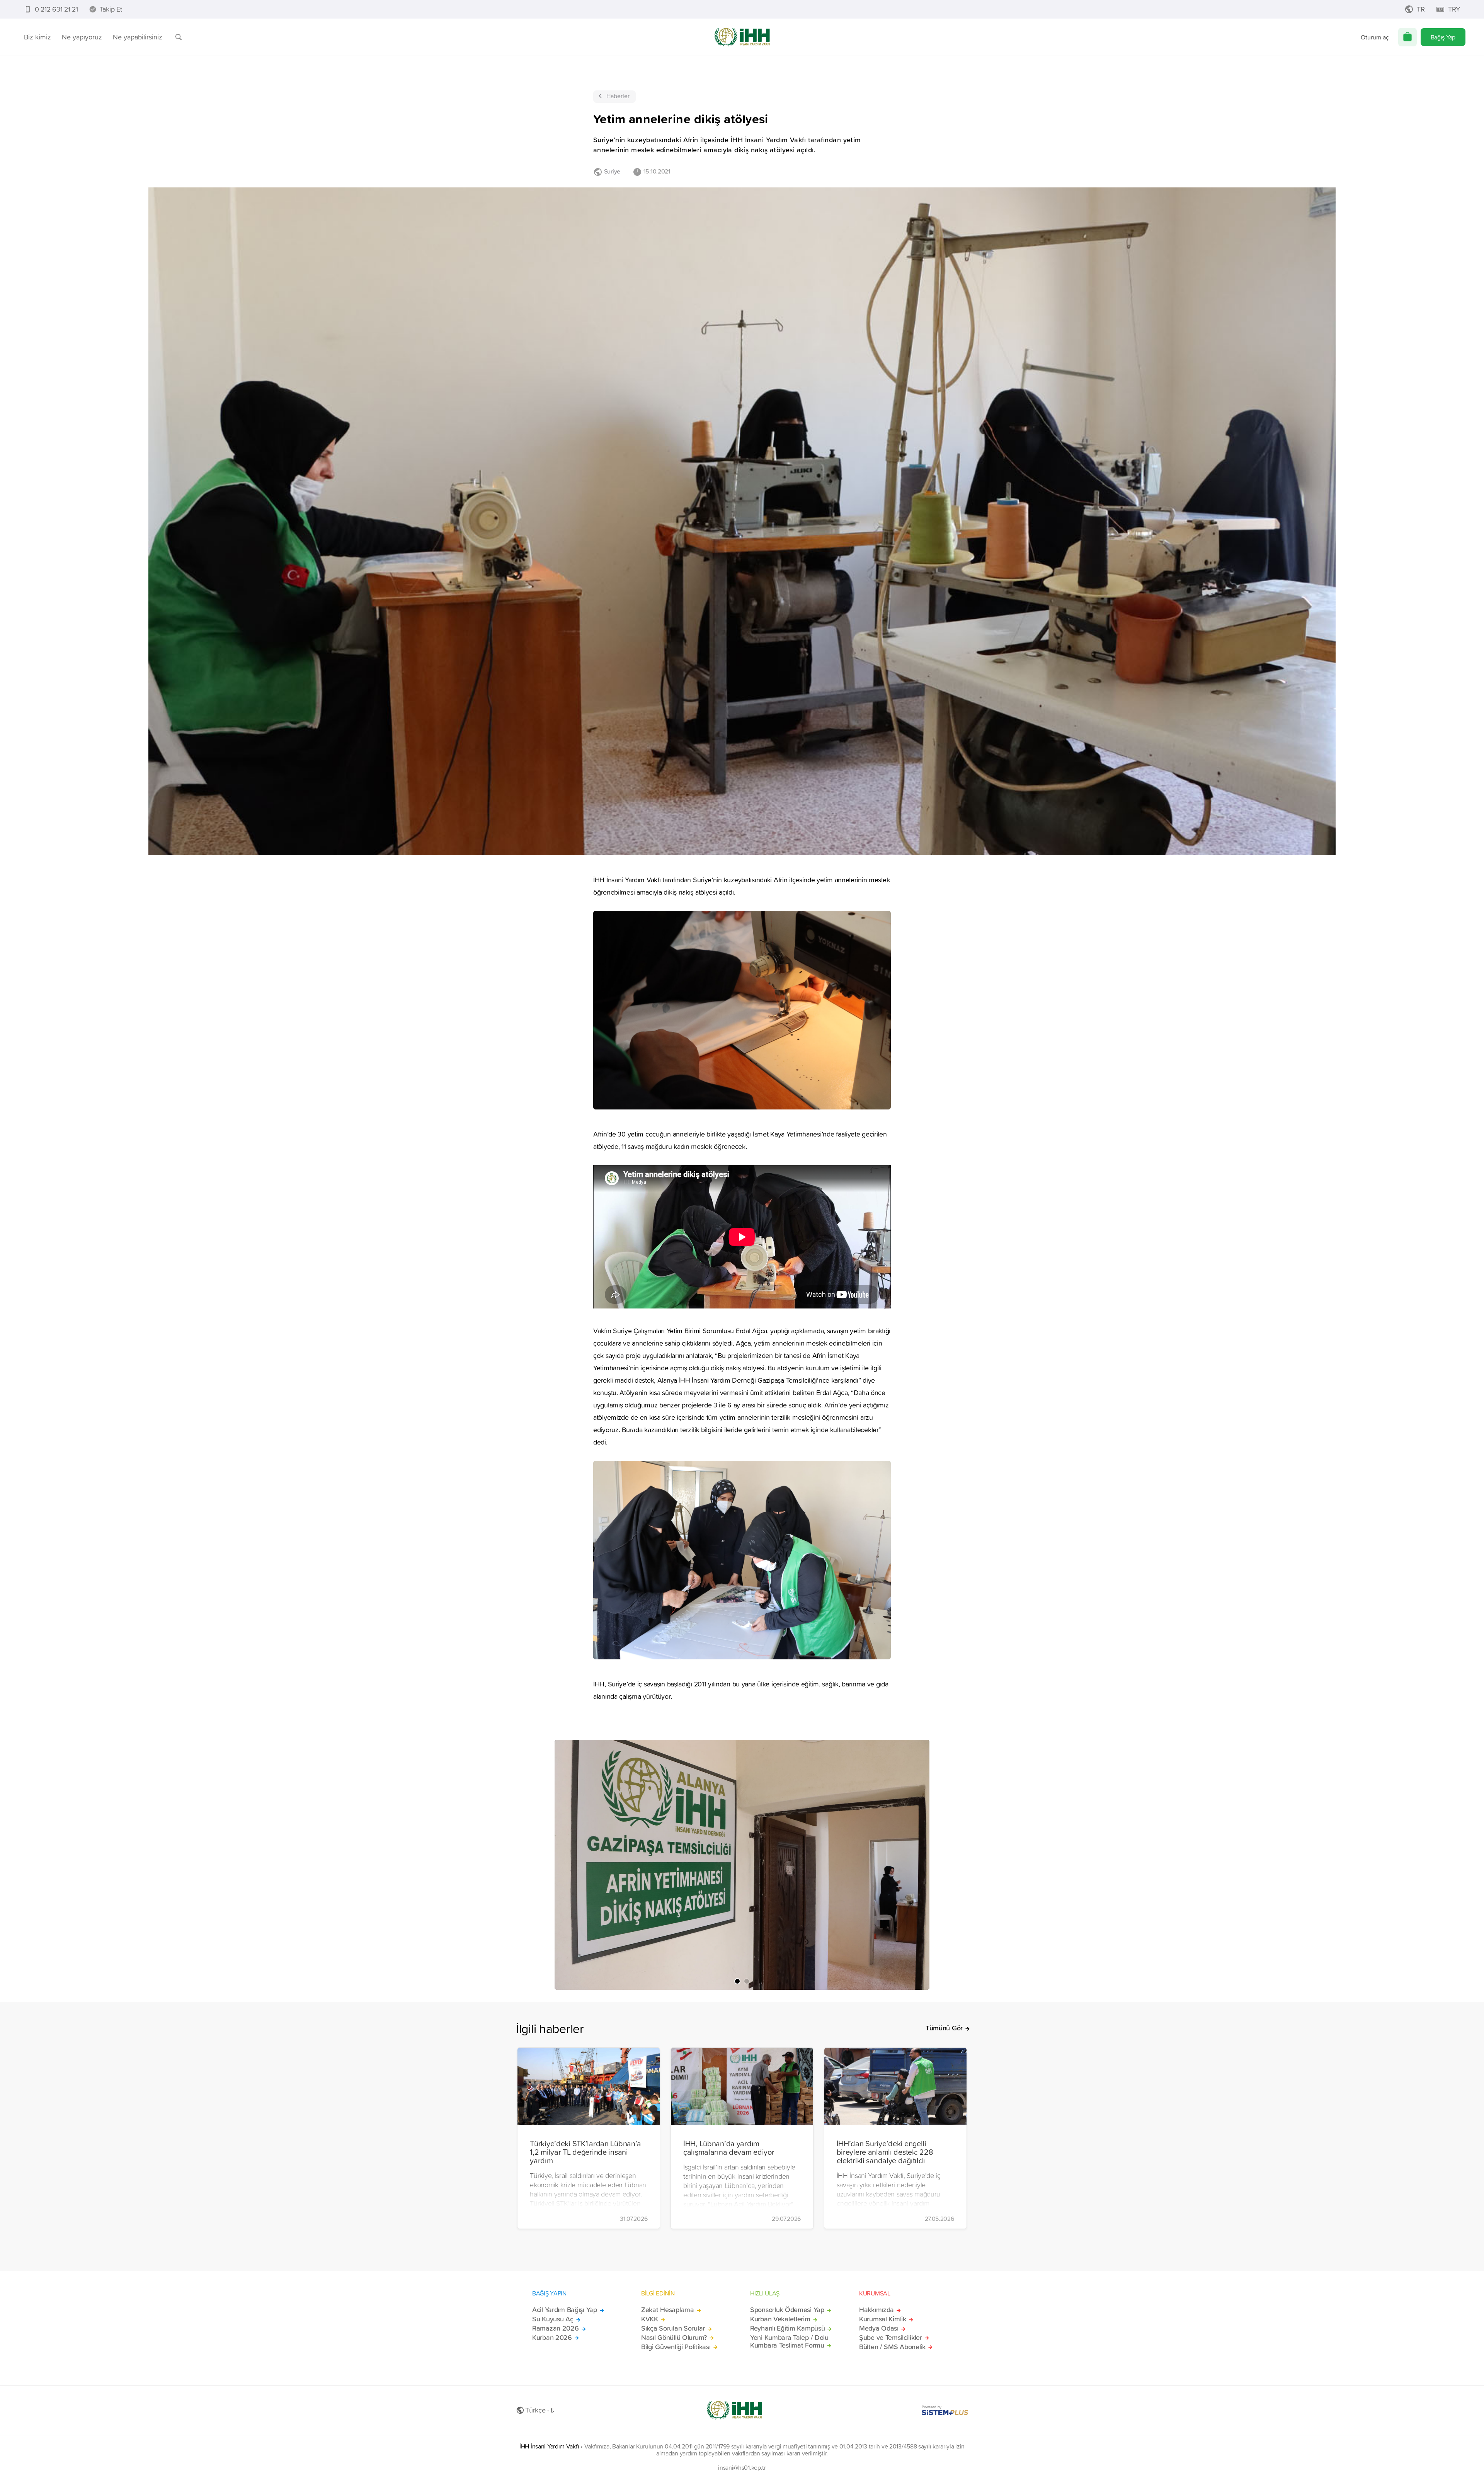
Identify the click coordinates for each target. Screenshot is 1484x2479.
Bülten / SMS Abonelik (892, 2347)
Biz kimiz (37, 37)
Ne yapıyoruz (82, 37)
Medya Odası (879, 2328)
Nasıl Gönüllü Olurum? (674, 2338)
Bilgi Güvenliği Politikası (676, 2347)
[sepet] (1407, 37)
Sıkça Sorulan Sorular (673, 2328)
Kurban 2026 (552, 2338)
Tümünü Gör (944, 2028)
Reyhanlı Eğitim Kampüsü (787, 2328)
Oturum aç (1375, 37)
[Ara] (179, 37)
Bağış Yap (1443, 37)
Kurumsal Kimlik (883, 2319)
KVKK (650, 2319)
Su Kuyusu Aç (553, 2319)
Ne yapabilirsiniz (138, 37)
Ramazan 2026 (556, 2328)
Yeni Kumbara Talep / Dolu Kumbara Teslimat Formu (789, 2341)
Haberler (618, 96)
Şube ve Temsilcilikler (891, 2338)
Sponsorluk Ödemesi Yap (787, 2310)
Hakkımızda (876, 2310)
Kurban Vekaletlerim (780, 2319)
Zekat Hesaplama (668, 2310)
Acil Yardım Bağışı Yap (565, 2310)
